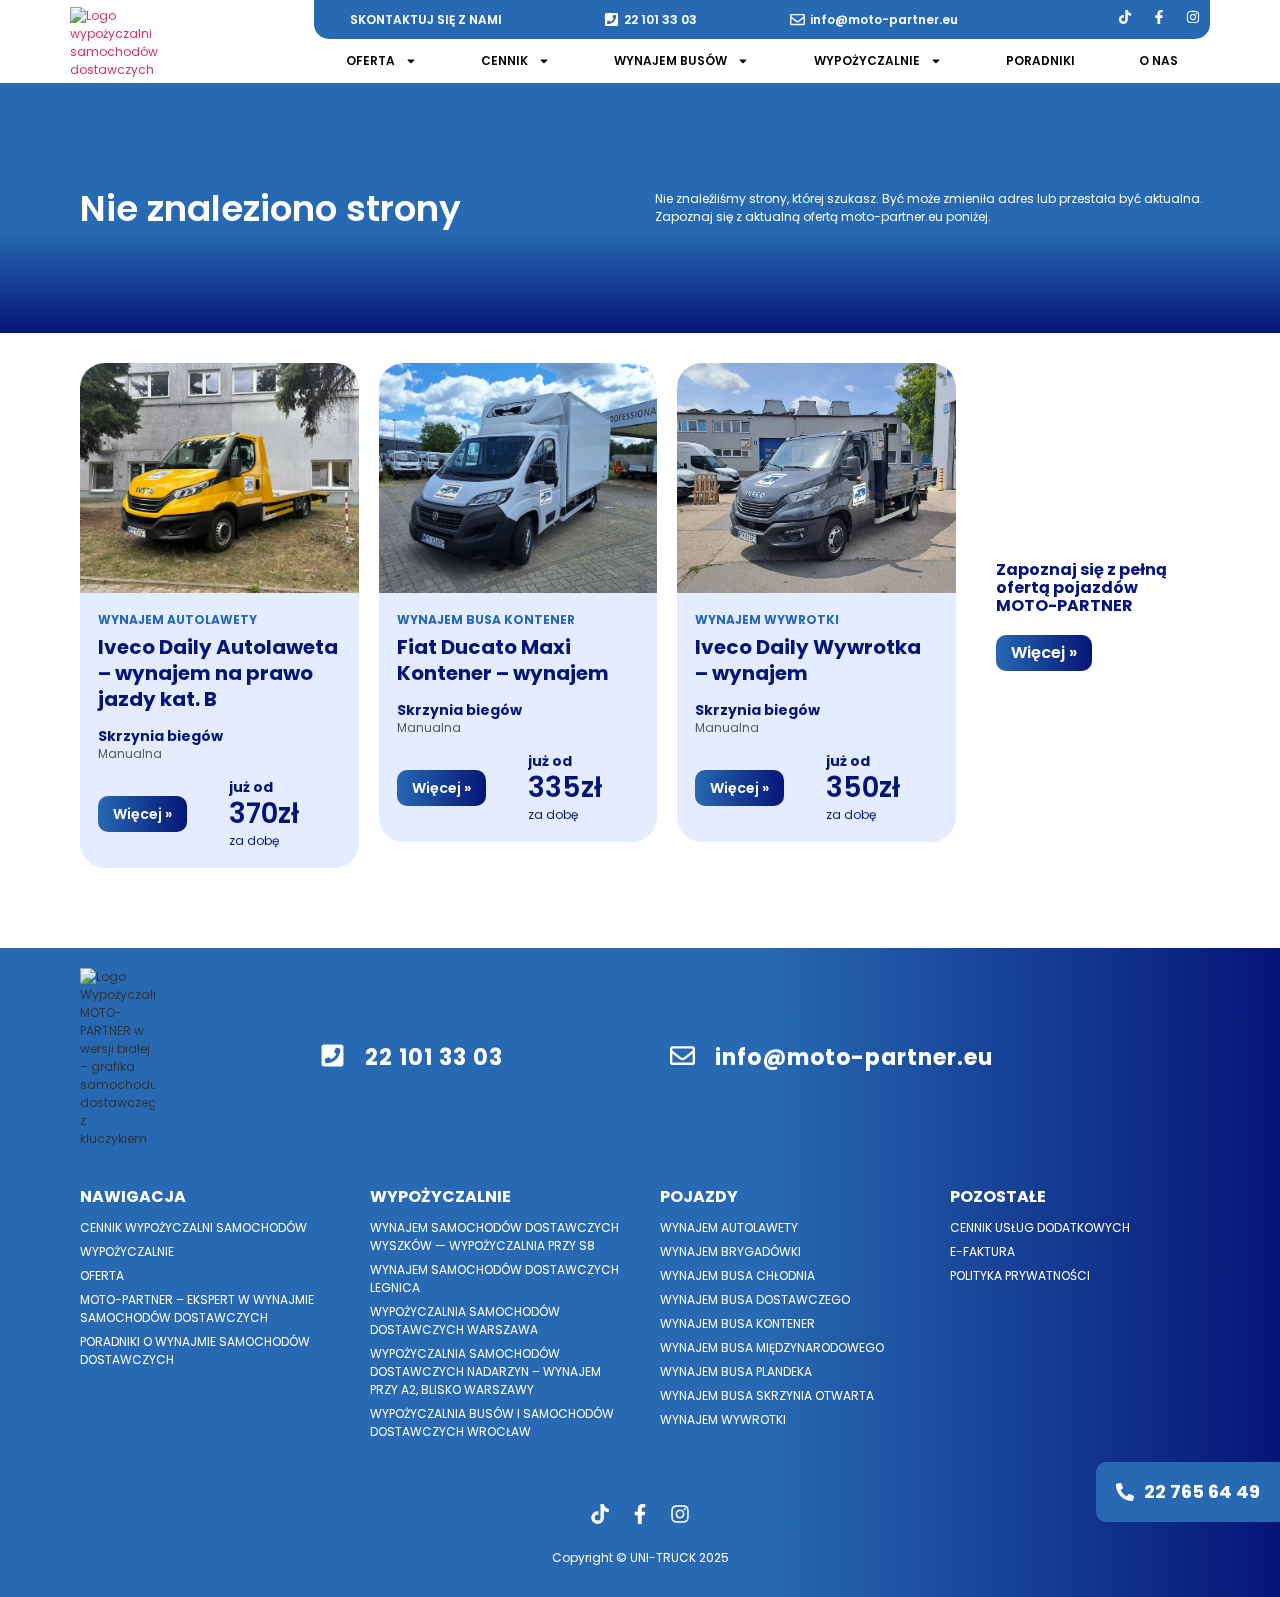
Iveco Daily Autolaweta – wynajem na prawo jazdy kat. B (218, 673)
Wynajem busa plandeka (736, 1371)
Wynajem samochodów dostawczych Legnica (494, 1278)
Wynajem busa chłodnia (737, 1275)
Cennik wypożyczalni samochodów (193, 1227)
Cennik (504, 60)
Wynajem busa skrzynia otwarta (767, 1395)
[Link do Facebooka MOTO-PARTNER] (1159, 17)
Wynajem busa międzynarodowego (772, 1347)
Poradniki (1040, 60)
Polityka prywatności (1020, 1275)
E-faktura (982, 1251)
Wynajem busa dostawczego (755, 1299)
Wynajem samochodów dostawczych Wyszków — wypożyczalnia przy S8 (494, 1236)
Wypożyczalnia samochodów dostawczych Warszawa (465, 1320)
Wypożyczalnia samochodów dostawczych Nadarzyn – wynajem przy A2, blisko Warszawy (485, 1371)
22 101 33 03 (660, 19)
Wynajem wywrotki (723, 1419)
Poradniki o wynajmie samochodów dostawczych (195, 1350)
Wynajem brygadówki (730, 1251)
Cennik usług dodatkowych (1040, 1227)
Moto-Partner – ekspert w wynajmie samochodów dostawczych (197, 1308)
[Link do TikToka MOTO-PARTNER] (1125, 17)
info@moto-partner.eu (884, 19)
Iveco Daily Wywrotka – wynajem (808, 660)
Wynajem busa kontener (737, 1323)
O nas (1158, 60)
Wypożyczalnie (867, 60)
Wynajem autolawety (729, 1227)
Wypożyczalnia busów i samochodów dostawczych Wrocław (492, 1422)
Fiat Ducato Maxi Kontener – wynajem (503, 660)
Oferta (370, 60)
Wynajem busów (670, 60)
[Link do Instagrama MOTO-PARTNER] (1193, 17)
